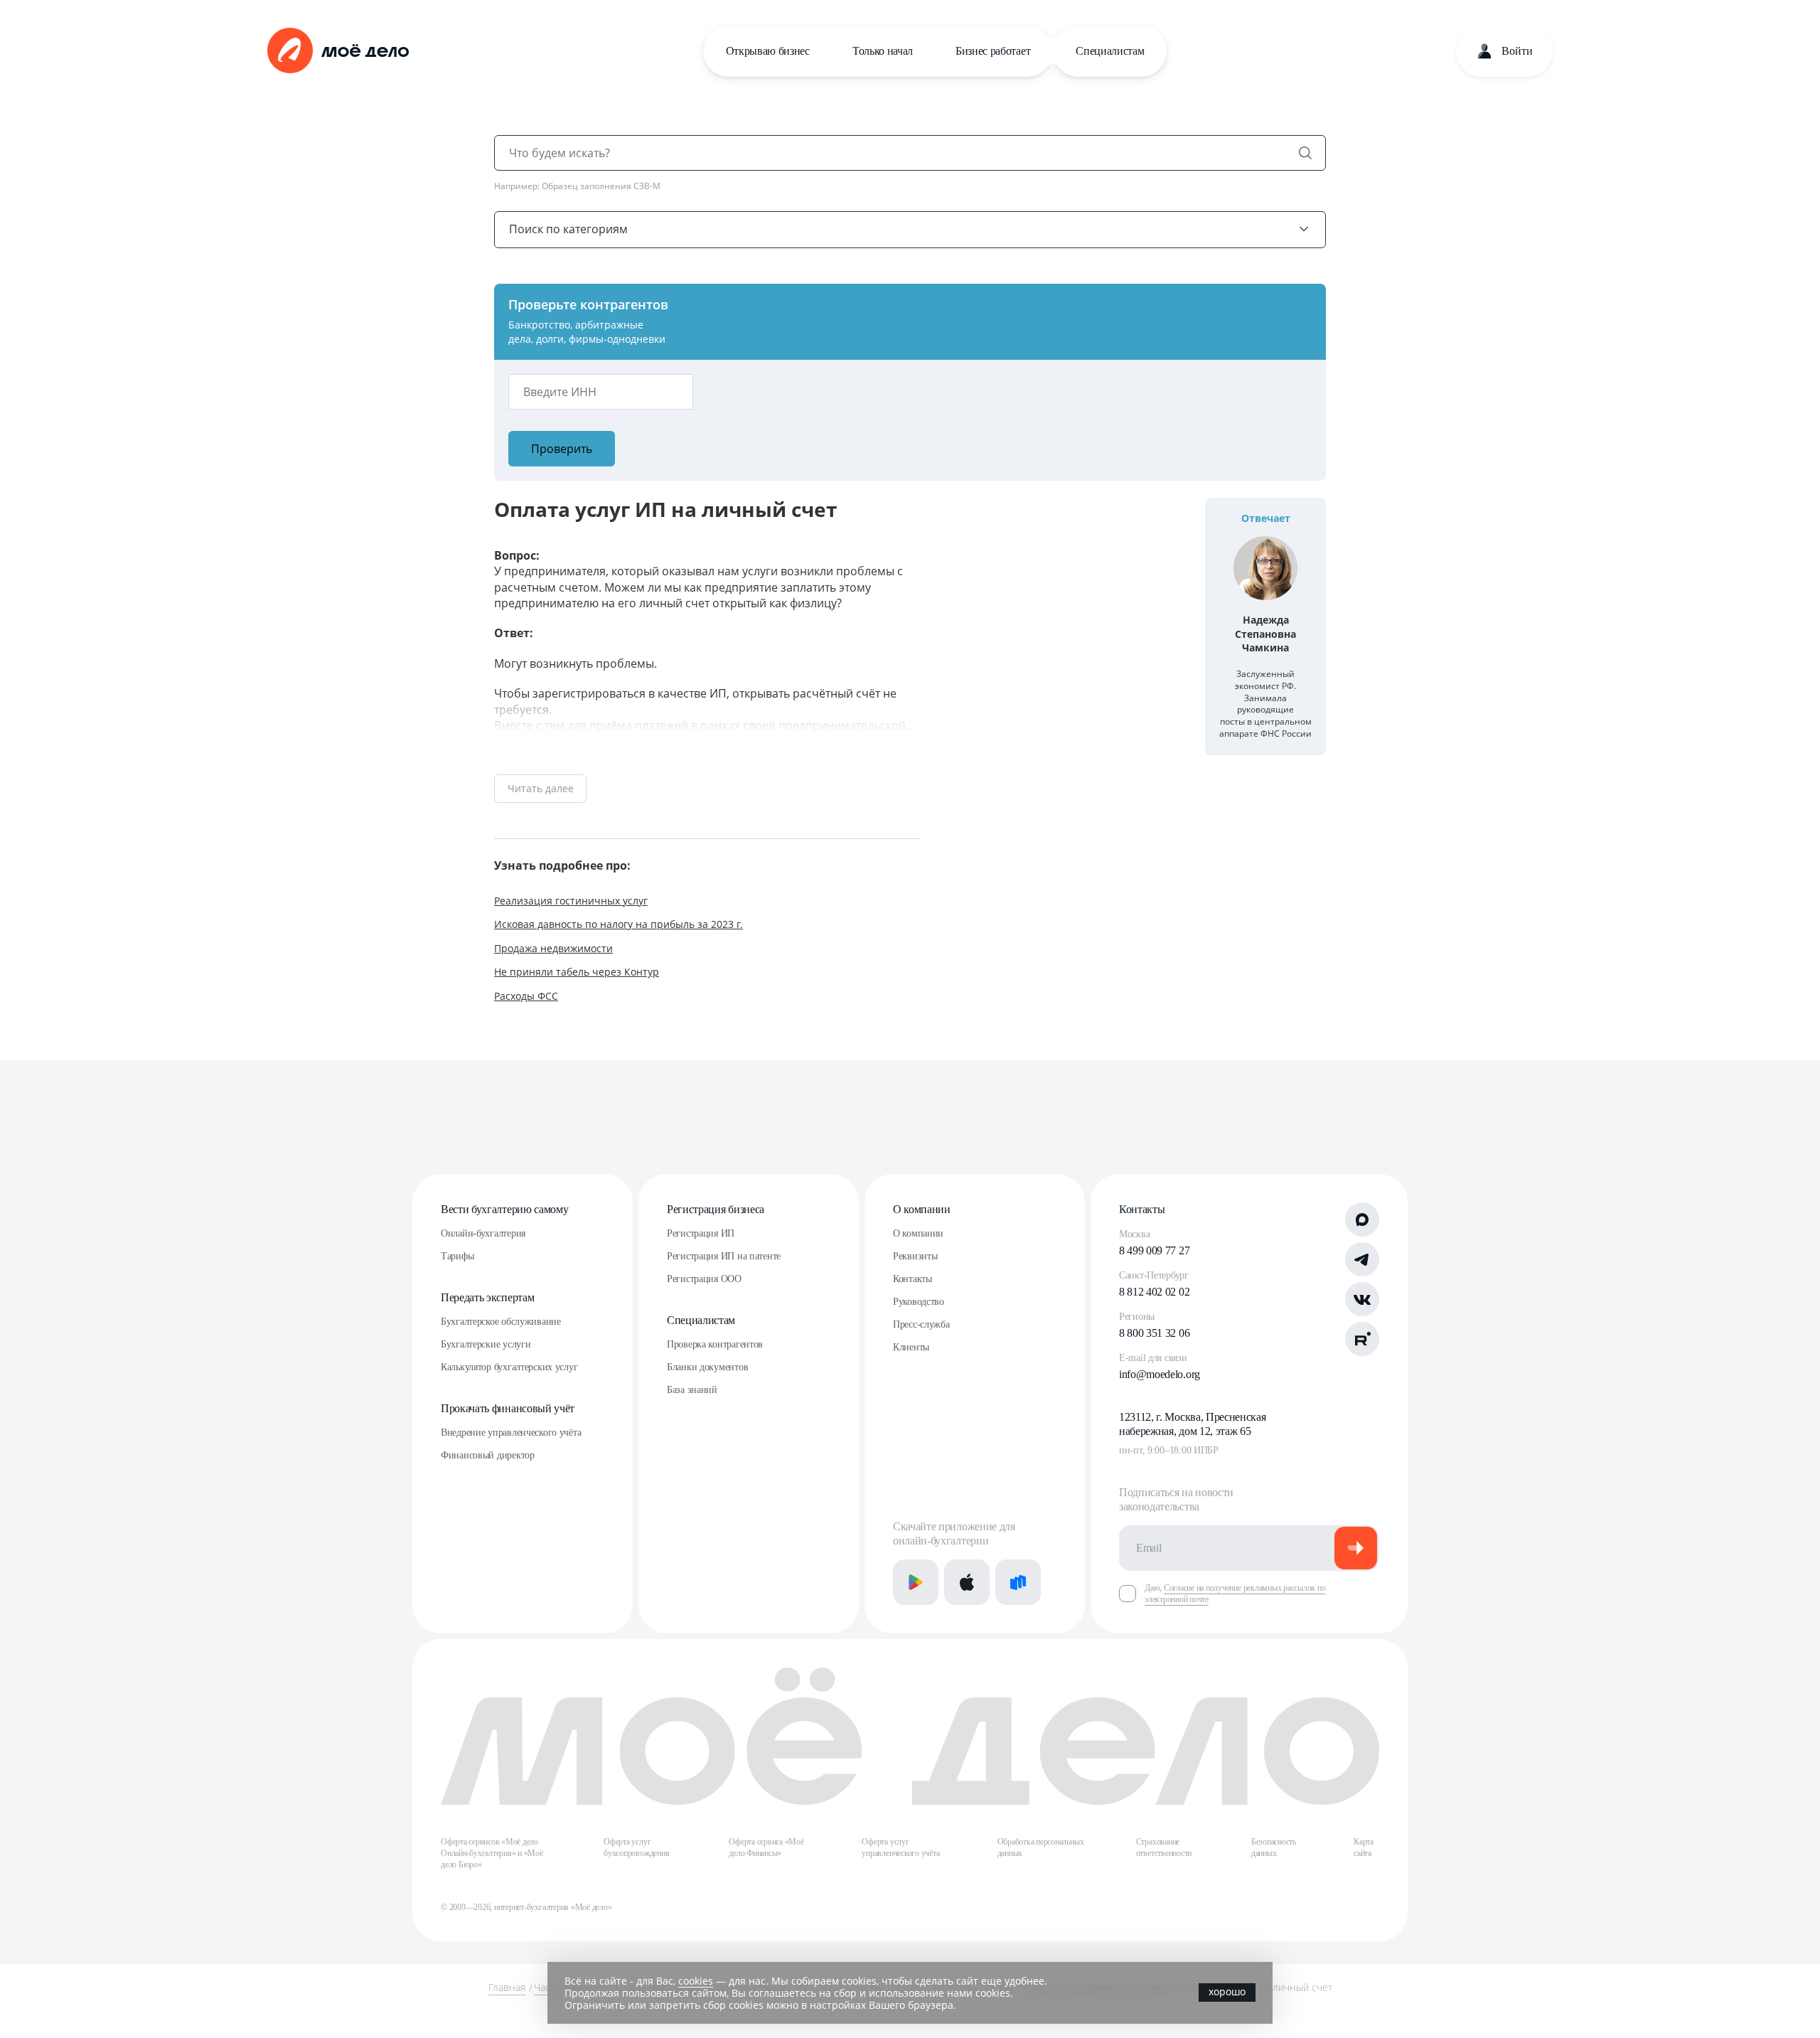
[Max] (1362, 1220)
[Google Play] (916, 1582)
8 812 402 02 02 (1154, 1292)
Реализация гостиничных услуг (571, 901)
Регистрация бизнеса (716, 1209)
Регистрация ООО (704, 1279)
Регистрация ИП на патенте (724, 1256)
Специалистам (1110, 51)
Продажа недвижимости (553, 948)
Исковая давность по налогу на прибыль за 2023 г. (619, 924)
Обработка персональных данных (1041, 1847)
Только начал (883, 51)
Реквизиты (915, 1256)
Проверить (562, 449)
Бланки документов (707, 1367)
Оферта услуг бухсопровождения (636, 1847)
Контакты (912, 1279)
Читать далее (541, 788)
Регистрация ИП (701, 1233)
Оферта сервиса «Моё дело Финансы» (766, 1847)
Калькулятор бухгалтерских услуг (509, 1367)
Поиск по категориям (568, 229)
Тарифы (457, 1256)
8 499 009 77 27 (1154, 1250)
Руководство (919, 1302)
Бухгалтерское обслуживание (501, 1322)
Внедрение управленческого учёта (511, 1433)
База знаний (692, 1390)
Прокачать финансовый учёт (508, 1408)
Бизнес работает (993, 51)
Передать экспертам (487, 1297)
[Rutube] (1362, 1339)
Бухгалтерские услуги (486, 1344)
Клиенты (911, 1347)
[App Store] (967, 1582)
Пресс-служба (921, 1324)
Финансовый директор (488, 1455)
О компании (922, 1209)
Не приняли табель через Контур (577, 972)
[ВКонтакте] (1362, 1299)
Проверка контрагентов (715, 1344)
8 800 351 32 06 (1154, 1333)
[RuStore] (1018, 1582)
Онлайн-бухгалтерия (483, 1233)
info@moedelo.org (1160, 1374)
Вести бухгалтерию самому (504, 1209)
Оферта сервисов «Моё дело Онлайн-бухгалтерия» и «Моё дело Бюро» (492, 1853)
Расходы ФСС (526, 996)
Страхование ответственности (1164, 1847)
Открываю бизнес (768, 51)
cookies (696, 1981)
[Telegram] (1362, 1259)
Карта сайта (1364, 1847)
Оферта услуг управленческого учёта (900, 1847)
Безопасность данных (1274, 1847)
